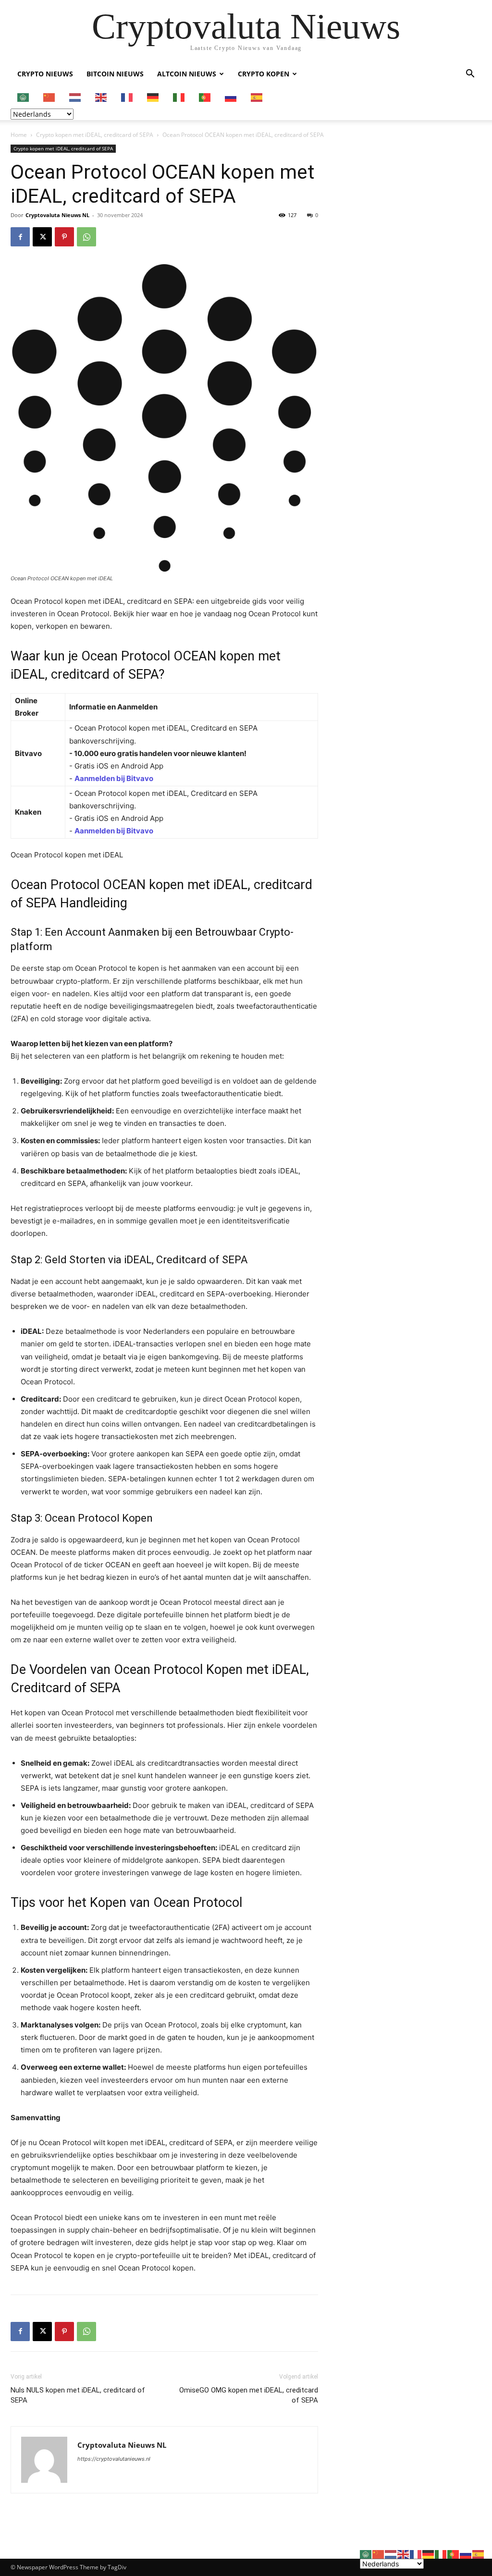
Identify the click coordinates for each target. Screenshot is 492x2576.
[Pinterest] (64, 237)
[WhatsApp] (86, 237)
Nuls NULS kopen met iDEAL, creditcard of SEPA (78, 2395)
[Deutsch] (153, 97)
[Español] (257, 97)
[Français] (127, 97)
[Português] (205, 97)
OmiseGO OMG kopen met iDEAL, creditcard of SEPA (249, 2395)
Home (19, 135)
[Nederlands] (75, 97)
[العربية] (24, 97)
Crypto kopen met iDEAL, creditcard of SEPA (95, 135)
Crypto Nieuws (45, 74)
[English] (101, 97)
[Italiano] (179, 97)
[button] (470, 75)
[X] (42, 237)
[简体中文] (49, 97)
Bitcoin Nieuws (115, 74)
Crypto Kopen (264, 74)
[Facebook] (20, 237)
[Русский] (231, 97)
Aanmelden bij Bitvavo (114, 778)
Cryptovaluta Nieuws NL (57, 215)
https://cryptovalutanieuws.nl (114, 2459)
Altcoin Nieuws (187, 74)
